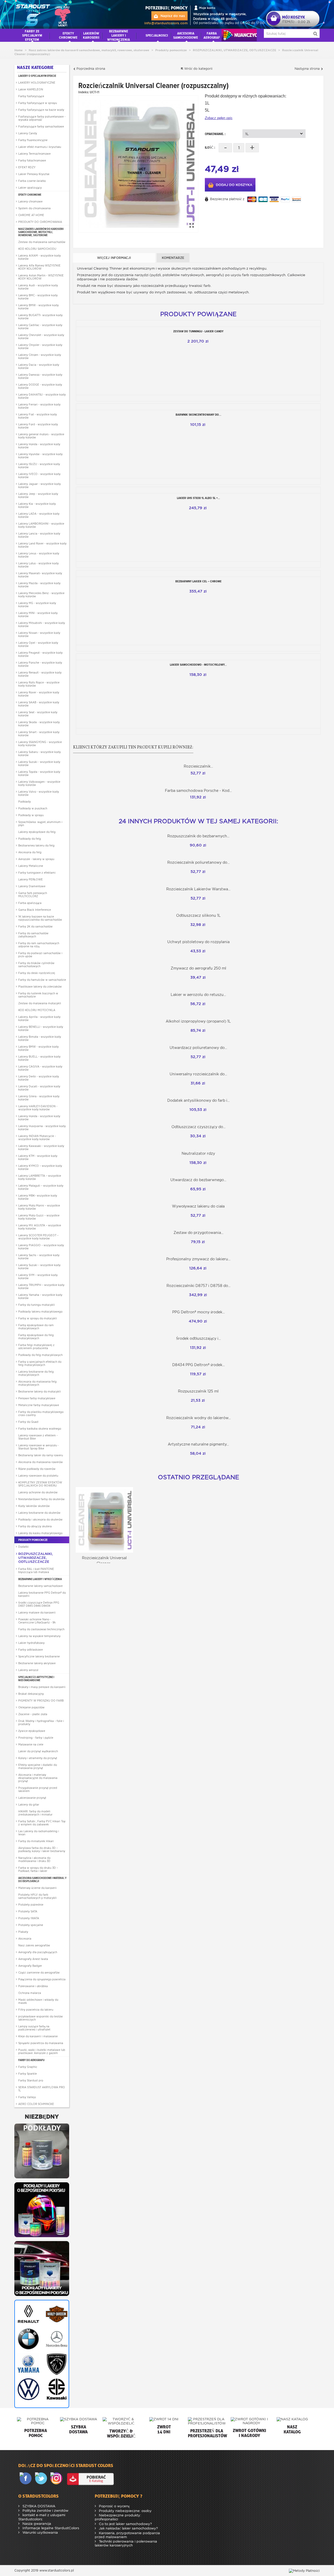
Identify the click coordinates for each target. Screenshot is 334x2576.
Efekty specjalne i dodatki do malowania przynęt (38, 1766)
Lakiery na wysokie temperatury (39, 1636)
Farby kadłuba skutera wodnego (40, 1429)
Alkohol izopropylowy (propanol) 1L (198, 1021)
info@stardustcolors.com (166, 23)
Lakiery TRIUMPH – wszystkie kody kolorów (41, 1286)
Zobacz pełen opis (219, 118)
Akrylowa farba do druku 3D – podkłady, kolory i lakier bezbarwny (42, 1849)
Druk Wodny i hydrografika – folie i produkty (41, 1722)
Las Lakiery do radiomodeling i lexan (39, 1833)
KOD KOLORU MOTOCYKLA (37, 1010)
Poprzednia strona (90, 69)
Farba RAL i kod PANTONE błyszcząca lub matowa (36, 1570)
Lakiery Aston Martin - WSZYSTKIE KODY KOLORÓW (41, 277)
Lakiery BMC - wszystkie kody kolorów (38, 297)
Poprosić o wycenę (114, 2506)
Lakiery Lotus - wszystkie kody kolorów (38, 565)
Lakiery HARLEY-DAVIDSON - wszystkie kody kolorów (38, 1108)
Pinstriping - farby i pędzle (36, 1738)
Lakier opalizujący (30, 188)
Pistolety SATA (28, 1911)
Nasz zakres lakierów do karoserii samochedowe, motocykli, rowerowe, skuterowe (41, 232)
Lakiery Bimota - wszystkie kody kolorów (40, 1038)
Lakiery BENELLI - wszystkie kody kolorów (41, 1028)
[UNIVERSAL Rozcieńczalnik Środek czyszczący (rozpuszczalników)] (138, 164)
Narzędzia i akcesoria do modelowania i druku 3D (34, 1859)
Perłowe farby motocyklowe (37, 1398)
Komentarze (173, 258)
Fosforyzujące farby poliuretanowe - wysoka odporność (42, 118)
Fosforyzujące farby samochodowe (41, 126)
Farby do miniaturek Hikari (36, 1841)
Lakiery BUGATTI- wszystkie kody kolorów (40, 317)
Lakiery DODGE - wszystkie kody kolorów (40, 386)
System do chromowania (34, 208)
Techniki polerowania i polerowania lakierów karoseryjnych (126, 2543)
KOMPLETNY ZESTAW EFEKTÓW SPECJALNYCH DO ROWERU (40, 1484)
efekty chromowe (68, 35)
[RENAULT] (28, 2314)
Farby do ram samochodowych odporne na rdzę (39, 945)
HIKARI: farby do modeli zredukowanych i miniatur (35, 1813)
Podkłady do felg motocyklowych (40, 1355)
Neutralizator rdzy (198, 1153)
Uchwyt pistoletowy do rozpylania (198, 942)
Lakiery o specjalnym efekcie (37, 76)
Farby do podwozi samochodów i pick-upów (40, 955)
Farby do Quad (28, 1422)
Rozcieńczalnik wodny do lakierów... (198, 1418)
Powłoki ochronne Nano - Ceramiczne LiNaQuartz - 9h (37, 1621)
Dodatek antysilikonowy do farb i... (198, 1100)
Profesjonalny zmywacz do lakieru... (198, 1259)
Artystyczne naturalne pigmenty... (198, 1444)
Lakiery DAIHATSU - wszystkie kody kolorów (42, 396)
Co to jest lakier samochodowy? (125, 2524)
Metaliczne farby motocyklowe (39, 1405)
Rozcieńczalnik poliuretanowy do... (198, 862)
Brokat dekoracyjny (31, 1694)
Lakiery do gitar (29, 1805)
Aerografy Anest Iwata (33, 1959)
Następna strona (308, 69)
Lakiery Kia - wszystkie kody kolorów (37, 505)
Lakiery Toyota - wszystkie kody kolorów (39, 773)
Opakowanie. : (216, 134)
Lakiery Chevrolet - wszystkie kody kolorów (41, 336)
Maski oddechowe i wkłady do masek (38, 2001)
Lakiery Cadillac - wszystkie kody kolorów (40, 327)
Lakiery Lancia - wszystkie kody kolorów (39, 535)
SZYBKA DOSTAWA (38, 2506)
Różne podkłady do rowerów (37, 1469)
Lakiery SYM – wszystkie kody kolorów (38, 1277)
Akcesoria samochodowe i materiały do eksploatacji (42, 1879)
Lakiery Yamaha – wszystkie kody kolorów (40, 1296)
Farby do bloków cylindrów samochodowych (36, 965)
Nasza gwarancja (36, 2524)
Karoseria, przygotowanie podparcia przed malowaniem (127, 2535)
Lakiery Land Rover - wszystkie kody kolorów (42, 545)
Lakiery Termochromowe (34, 154)
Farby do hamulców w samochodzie (42, 980)
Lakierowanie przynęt (32, 1798)
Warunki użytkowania (40, 2533)
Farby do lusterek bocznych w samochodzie (38, 995)
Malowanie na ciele (31, 1744)
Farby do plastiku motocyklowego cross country (41, 1413)
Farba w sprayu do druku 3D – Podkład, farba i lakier (38, 1869)
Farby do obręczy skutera (35, 1526)
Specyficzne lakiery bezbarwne (39, 1656)
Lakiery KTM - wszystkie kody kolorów (38, 1157)
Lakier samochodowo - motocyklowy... (198, 665)
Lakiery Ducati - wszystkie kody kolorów (39, 1088)
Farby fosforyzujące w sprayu (38, 103)
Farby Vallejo (27, 2097)
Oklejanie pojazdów (31, 1707)
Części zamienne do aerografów (39, 1972)
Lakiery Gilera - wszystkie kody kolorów (39, 1098)
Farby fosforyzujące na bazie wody (41, 110)
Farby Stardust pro (31, 2080)
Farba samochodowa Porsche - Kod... (198, 791)
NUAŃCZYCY (239, 35)
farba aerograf (212, 35)
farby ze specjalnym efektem (32, 35)
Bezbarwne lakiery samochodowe (40, 1586)
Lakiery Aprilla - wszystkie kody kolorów (39, 1018)
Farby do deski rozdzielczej (37, 973)
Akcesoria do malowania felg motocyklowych (37, 1383)
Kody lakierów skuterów (34, 1506)
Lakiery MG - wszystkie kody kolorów (37, 605)
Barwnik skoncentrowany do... (198, 415)
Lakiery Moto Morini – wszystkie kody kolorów (39, 1207)
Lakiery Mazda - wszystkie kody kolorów (39, 585)
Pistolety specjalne (31, 1925)
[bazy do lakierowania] (42, 2209)
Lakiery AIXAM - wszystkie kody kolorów (40, 257)
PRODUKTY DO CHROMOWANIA (40, 222)
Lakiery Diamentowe (32, 886)
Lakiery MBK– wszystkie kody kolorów (38, 1197)
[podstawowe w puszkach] (42, 2151)
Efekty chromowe (30, 195)
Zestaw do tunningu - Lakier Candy (198, 331)
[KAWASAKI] (56, 2389)
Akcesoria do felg (30, 852)
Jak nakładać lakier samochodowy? (128, 2528)
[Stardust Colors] (43, 14)
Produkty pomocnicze (33, 1540)
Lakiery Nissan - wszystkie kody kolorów (39, 634)
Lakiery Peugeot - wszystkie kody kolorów (40, 654)
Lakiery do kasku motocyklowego (40, 1533)
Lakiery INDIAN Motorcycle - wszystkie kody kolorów (37, 1138)
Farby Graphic (28, 2067)
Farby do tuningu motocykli (37, 1305)
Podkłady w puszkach (33, 808)
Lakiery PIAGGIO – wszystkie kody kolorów (41, 1247)
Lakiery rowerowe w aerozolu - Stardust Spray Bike (38, 1447)
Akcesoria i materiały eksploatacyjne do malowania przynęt (38, 1778)
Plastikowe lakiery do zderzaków (40, 987)
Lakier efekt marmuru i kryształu (40, 147)
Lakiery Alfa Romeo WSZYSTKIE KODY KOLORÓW (39, 267)
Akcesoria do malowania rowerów (41, 1462)
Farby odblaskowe (31, 1650)
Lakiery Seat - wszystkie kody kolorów (38, 714)
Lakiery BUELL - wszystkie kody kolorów (39, 1058)
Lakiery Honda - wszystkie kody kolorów (39, 446)
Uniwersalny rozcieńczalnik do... (198, 1074)
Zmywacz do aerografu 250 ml (198, 968)
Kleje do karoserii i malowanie (38, 2036)
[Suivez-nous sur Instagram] (57, 2479)
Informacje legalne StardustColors (50, 2528)
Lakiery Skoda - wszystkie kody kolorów (39, 724)
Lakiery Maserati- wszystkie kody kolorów (40, 575)
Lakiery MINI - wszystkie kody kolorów (38, 614)
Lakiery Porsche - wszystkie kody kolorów (40, 664)
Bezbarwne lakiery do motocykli (40, 1391)
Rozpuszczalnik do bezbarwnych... (198, 836)
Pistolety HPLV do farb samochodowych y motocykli (37, 1896)
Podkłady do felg (30, 839)
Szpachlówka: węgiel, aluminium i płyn (40, 823)
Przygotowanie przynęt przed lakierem (38, 1789)
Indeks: (84, 92)
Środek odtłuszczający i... (198, 1338)
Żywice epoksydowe (32, 1731)
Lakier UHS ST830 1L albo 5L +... (198, 498)
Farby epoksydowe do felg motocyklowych (36, 1337)
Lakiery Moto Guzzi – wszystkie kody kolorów (39, 1217)
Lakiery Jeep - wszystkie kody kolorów (38, 495)
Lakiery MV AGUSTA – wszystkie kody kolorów (40, 1227)
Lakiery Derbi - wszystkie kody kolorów (39, 1078)
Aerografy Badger (30, 1966)
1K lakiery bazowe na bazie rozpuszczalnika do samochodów (40, 918)
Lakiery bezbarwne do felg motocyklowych (36, 1373)
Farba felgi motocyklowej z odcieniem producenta (36, 1347)
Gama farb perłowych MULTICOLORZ (33, 895)
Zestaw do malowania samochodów (42, 242)
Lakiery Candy (28, 133)
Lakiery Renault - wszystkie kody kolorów (40, 674)
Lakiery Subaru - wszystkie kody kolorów (40, 753)
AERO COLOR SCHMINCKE (36, 2104)
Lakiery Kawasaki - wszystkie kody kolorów (41, 1147)
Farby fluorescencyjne (33, 140)
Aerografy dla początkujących (38, 1952)
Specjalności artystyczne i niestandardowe (36, 1679)
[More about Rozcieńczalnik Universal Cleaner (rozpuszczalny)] (104, 1520)
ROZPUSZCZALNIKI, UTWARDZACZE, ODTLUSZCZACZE (36, 1558)
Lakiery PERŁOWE (31, 879)
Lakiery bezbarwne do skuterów (39, 1513)
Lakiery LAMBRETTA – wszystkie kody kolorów (40, 1177)
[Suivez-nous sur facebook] (27, 2479)
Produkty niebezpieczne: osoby (125, 2511)
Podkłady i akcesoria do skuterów (40, 1519)
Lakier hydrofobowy (31, 1643)
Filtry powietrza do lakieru (36, 2010)
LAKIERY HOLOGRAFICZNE (37, 83)
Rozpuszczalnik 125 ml (198, 1391)
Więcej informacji (114, 258)
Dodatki (23, 1547)
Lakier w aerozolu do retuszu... (198, 995)
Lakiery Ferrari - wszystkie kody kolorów (39, 406)
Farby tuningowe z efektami (37, 873)
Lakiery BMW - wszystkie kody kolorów (38, 307)
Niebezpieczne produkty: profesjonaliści (118, 2517)
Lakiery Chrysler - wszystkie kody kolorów (40, 346)
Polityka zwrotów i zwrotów (45, 2511)
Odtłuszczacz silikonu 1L (198, 915)
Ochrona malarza (30, 1993)
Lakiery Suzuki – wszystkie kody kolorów (39, 1267)
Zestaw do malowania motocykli (40, 1003)
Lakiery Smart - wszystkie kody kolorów (39, 734)
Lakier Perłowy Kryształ (34, 174)
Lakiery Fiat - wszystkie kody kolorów (38, 416)
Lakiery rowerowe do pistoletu (38, 1476)
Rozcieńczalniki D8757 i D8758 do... (198, 1286)
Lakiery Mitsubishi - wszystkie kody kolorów (42, 624)
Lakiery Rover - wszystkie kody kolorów (39, 694)
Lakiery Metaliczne (31, 866)
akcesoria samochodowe (186, 35)
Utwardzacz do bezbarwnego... (198, 1180)
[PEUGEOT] (56, 2364)
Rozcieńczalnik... (198, 766)
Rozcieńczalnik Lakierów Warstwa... (198, 889)
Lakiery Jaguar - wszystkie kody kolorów (40, 485)
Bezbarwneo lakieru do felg (36, 845)
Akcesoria (25, 1939)
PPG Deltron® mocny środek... (198, 1312)
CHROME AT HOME (31, 215)
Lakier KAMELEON (31, 89)
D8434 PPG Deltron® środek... (198, 1365)
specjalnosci (157, 35)
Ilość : (210, 147)
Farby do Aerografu (31, 2060)
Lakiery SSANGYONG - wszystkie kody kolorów (40, 744)
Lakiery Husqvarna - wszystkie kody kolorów (42, 1128)
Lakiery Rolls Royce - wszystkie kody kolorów (39, 684)
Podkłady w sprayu (31, 815)
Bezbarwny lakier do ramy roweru (41, 1455)
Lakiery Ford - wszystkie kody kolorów (38, 426)
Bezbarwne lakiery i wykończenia (40, 1579)
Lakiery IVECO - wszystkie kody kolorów (39, 475)
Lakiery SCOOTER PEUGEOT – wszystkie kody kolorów (38, 1237)
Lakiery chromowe (30, 201)
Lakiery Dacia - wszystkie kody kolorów (39, 366)
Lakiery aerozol (28, 1670)
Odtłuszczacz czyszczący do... (198, 1127)
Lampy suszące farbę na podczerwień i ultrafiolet (34, 2028)
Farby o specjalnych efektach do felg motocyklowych (40, 1363)
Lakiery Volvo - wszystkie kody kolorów (39, 793)
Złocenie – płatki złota (33, 1714)
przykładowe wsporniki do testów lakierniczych (41, 2018)
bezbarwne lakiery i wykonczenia (119, 35)
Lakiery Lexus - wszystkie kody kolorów (39, 555)
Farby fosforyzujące (31, 96)
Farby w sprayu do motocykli (38, 1318)
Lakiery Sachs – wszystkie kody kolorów (39, 1257)
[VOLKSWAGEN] (28, 2389)
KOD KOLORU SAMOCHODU (37, 249)
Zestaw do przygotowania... (198, 1233)
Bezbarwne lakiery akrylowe (37, 1663)
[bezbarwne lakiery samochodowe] (42, 2268)
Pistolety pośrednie (31, 1905)
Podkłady (25, 802)
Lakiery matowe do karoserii (37, 1612)
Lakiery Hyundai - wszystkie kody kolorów (40, 456)
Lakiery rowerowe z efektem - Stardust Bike (38, 1437)
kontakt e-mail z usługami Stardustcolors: (42, 2517)
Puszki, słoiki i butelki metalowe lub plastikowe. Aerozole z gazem (42, 2051)
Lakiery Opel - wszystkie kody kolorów (38, 644)
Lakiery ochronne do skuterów (38, 1492)
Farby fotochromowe (32, 160)
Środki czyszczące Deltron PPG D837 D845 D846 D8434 (39, 1604)
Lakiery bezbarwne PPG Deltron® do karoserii (42, 1594)
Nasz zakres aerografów (34, 1945)
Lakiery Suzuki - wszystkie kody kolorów (39, 763)
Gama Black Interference (35, 910)
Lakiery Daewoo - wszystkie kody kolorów (40, 376)
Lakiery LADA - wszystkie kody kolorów (39, 515)
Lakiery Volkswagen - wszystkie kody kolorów (39, 783)
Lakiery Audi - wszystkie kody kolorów (38, 287)
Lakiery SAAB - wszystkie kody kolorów (39, 704)
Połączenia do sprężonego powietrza (42, 1979)
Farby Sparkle (28, 2074)
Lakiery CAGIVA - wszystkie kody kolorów (40, 1068)
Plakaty (23, 1932)
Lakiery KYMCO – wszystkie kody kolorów (40, 1167)
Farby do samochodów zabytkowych (33, 935)
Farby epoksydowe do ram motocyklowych (36, 1327)
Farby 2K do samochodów (35, 926)
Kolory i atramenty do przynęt (38, 1758)
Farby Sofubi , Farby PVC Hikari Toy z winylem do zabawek (42, 1823)
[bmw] (28, 2339)
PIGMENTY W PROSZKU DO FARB (41, 1701)
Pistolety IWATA (29, 1918)
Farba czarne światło (32, 181)
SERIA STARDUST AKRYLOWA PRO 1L (42, 2089)
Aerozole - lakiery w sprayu (36, 859)
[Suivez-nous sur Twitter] (42, 2479)
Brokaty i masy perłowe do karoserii (42, 1687)
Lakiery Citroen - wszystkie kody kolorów (40, 356)
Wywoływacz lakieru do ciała (198, 1206)
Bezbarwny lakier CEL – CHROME (198, 581)
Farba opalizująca (30, 903)
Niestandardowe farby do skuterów (41, 1499)
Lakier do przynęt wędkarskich (38, 1751)
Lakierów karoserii (91, 35)
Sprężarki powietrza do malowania (41, 2043)
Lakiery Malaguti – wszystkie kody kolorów (41, 1187)
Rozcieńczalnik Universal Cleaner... (104, 1561)
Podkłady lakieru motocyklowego (40, 1312)
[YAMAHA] (28, 2364)
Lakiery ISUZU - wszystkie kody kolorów (39, 466)
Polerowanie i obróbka (33, 1986)
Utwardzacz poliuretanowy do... (198, 1048)
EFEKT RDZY (27, 167)
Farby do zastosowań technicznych (41, 1629)
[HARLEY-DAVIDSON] (56, 2314)
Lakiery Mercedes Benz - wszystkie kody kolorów (41, 595)
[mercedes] (56, 2339)
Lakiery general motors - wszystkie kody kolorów (41, 436)
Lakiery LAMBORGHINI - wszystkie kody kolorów (41, 525)
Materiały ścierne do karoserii (37, 1888)
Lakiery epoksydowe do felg (37, 832)
